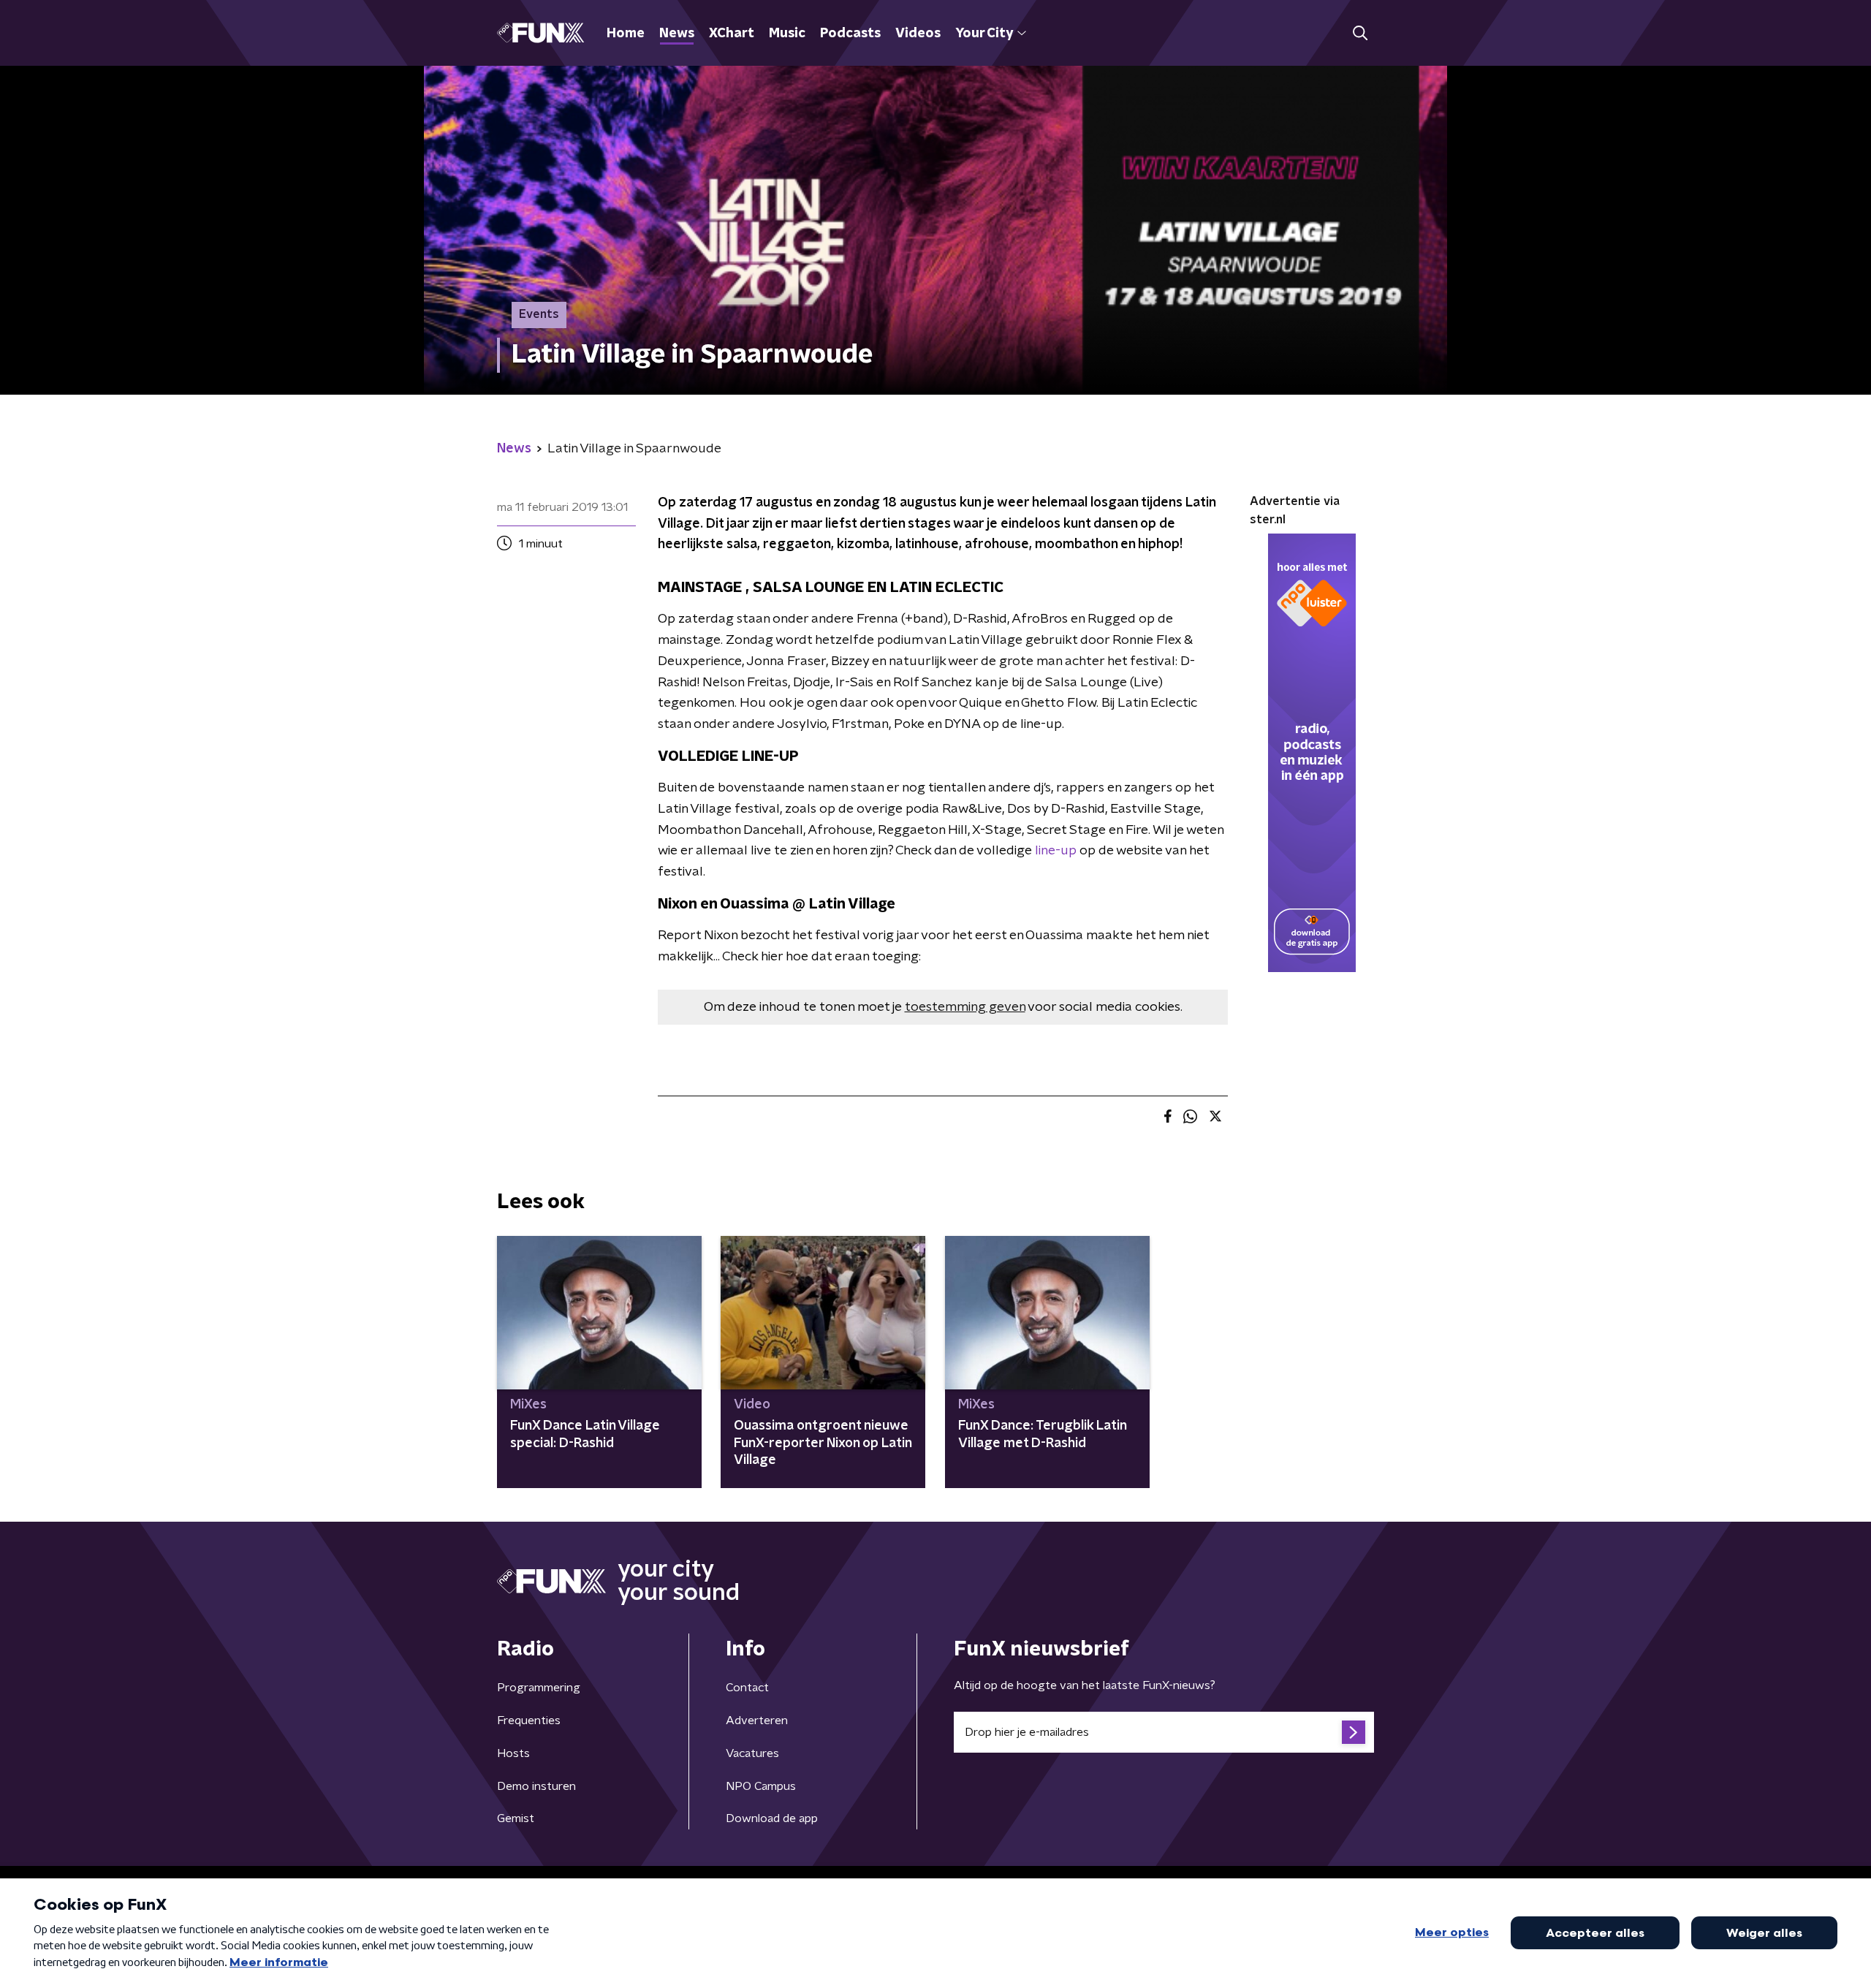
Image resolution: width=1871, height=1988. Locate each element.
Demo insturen (536, 1786)
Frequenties (529, 1720)
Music (787, 34)
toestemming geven (965, 1007)
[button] (1360, 33)
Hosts (513, 1753)
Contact (747, 1688)
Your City (984, 34)
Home (626, 34)
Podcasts (850, 34)
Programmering (539, 1688)
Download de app (772, 1818)
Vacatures (752, 1753)
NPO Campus (761, 1786)
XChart (732, 34)
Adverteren (757, 1720)
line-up (1056, 851)
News (677, 34)
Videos (918, 34)
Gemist (516, 1818)
